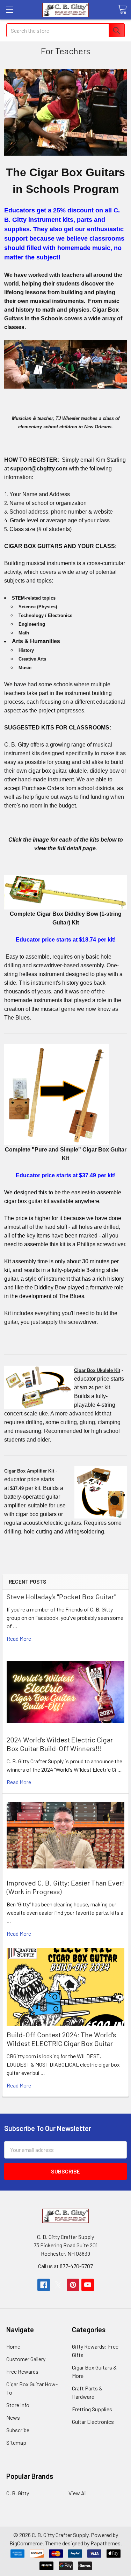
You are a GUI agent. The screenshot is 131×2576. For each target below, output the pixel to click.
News (13, 2417)
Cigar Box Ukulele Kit (97, 1370)
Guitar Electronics (93, 2422)
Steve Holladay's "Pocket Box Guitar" (61, 1597)
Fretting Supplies (92, 2409)
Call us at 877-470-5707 (65, 2266)
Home (13, 2346)
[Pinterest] (73, 2285)
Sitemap (16, 2442)
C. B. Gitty (18, 2493)
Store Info (18, 2405)
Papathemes (105, 2543)
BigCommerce (26, 2543)
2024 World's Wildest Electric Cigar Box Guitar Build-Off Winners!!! (60, 1744)
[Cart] (122, 9)
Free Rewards (22, 2371)
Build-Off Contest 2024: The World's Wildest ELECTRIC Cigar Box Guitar (61, 2039)
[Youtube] (88, 2285)
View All (78, 2493)
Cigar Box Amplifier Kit (29, 1471)
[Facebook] (44, 2285)
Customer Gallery (26, 2359)
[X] (58, 2285)
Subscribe (18, 2430)
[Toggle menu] (10, 10)
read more (19, 1638)
